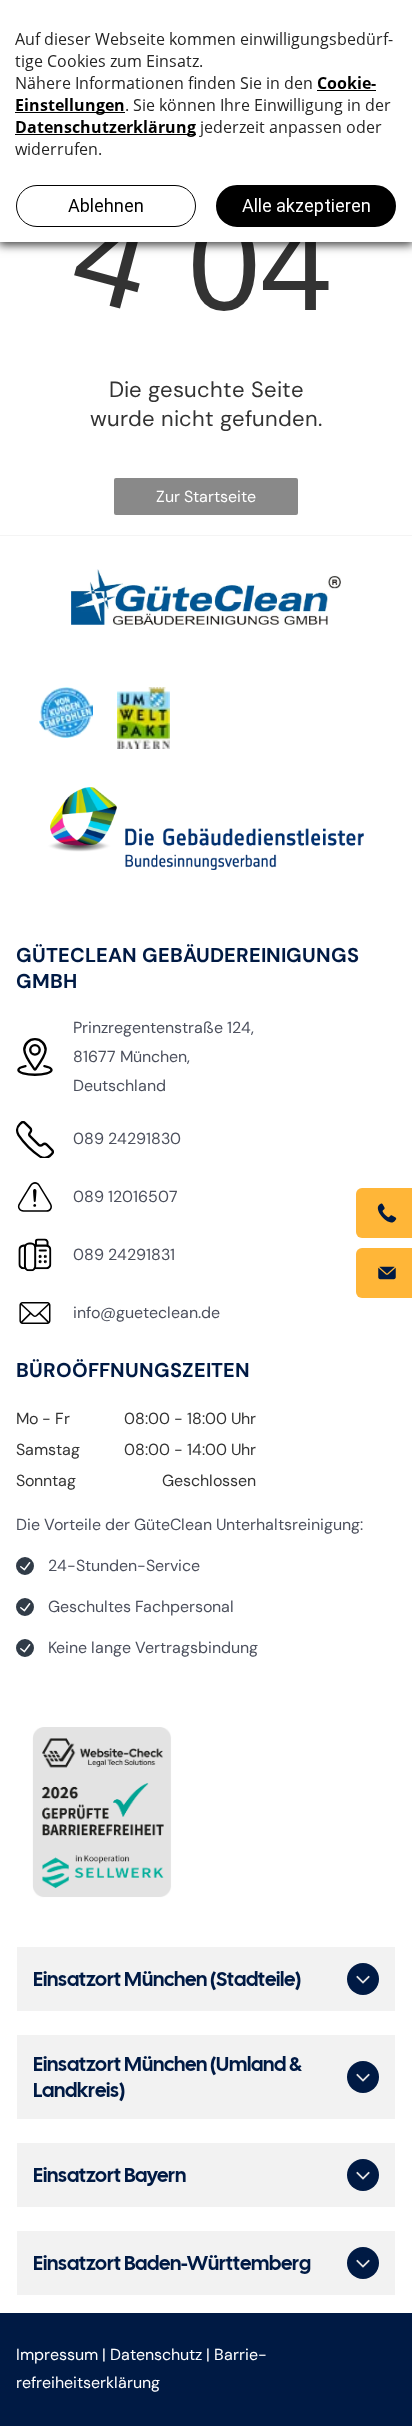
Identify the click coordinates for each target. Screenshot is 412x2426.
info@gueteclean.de (146, 1312)
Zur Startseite (206, 496)
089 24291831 (124, 1254)
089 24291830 (127, 1138)
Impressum (57, 2354)
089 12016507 (125, 1196)
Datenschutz (156, 2354)
